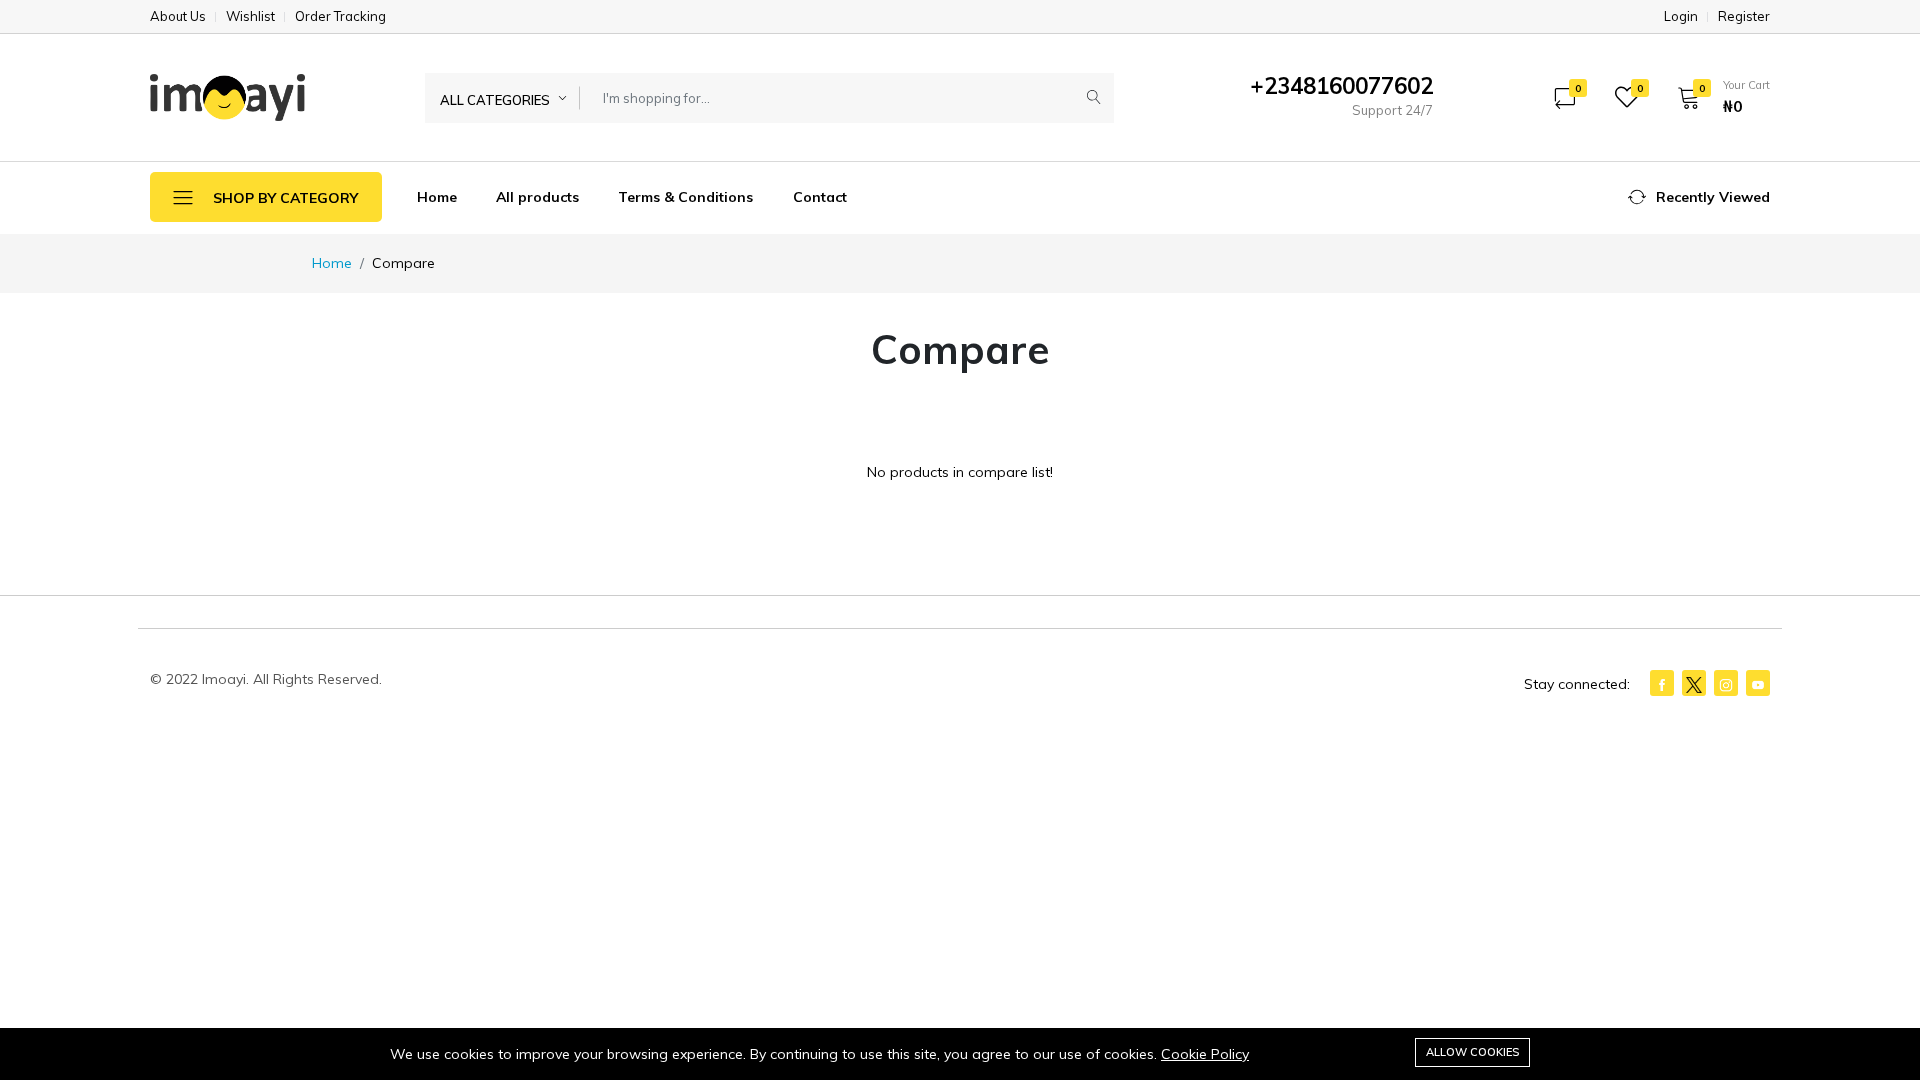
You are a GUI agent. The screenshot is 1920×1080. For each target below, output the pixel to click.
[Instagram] (1726, 683)
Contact (820, 197)
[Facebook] (1662, 683)
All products (537, 197)
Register (1744, 16)
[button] (1717, 97)
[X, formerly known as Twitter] (1694, 683)
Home (437, 197)
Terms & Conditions (685, 197)
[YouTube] (1758, 683)
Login (1681, 16)
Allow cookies (1472, 1052)
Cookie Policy (1205, 1054)
